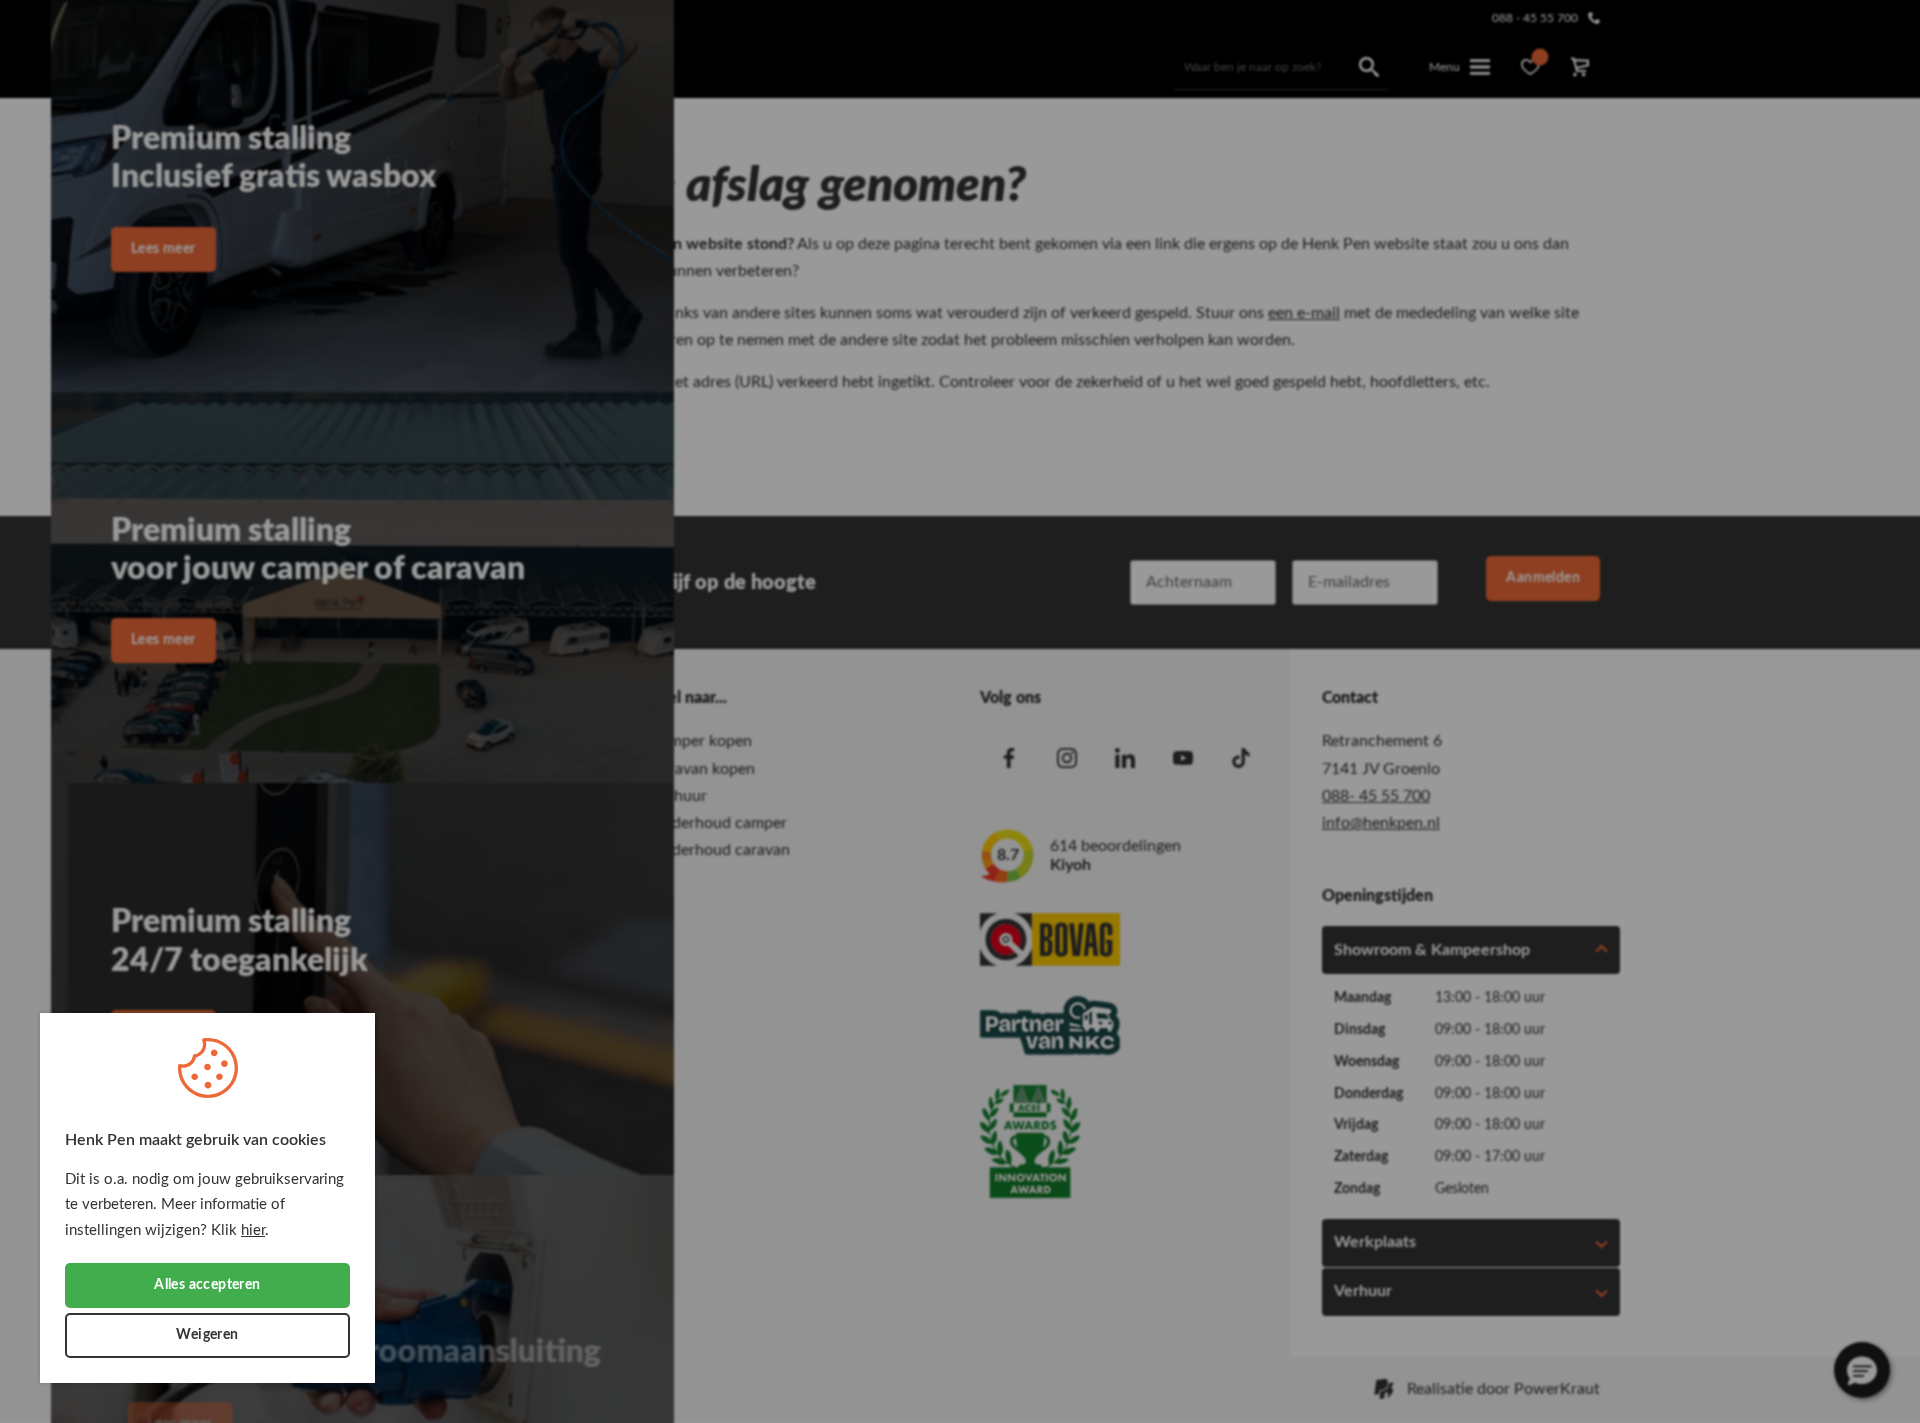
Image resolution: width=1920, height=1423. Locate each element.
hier (253, 1230)
